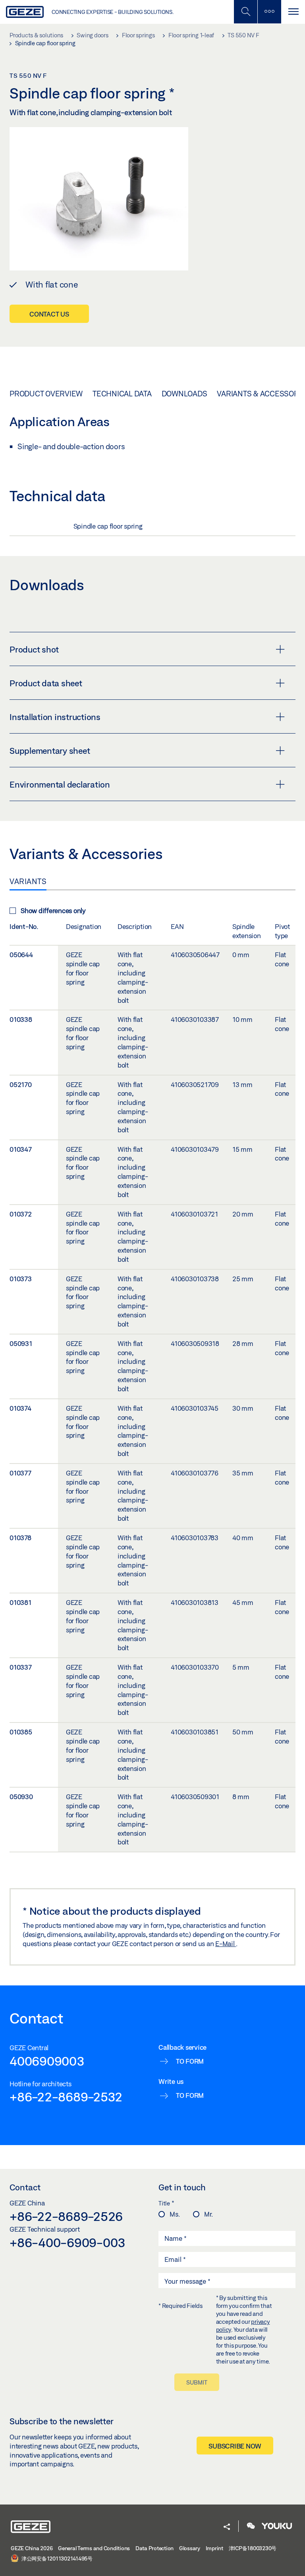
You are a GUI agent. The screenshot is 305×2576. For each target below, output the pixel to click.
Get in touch (182, 2187)
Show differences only (53, 910)
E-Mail (226, 1944)
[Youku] (277, 2527)
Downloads (184, 394)
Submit (197, 2382)
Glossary (190, 2548)
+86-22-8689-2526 (66, 2216)
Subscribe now (235, 2446)
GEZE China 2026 (32, 2548)
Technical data (122, 394)
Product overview (46, 394)
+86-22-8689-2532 (66, 2097)
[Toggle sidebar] (269, 12)
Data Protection (154, 2548)
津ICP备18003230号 (253, 2548)
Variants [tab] (28, 881)
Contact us (49, 314)
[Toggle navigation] (293, 12)
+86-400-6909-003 (68, 2242)
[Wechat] (251, 2527)
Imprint (214, 2548)
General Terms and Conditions (94, 2548)
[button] (227, 2527)
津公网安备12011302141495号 (56, 2559)
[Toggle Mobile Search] (245, 12)
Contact (25, 2187)
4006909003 (47, 2061)
